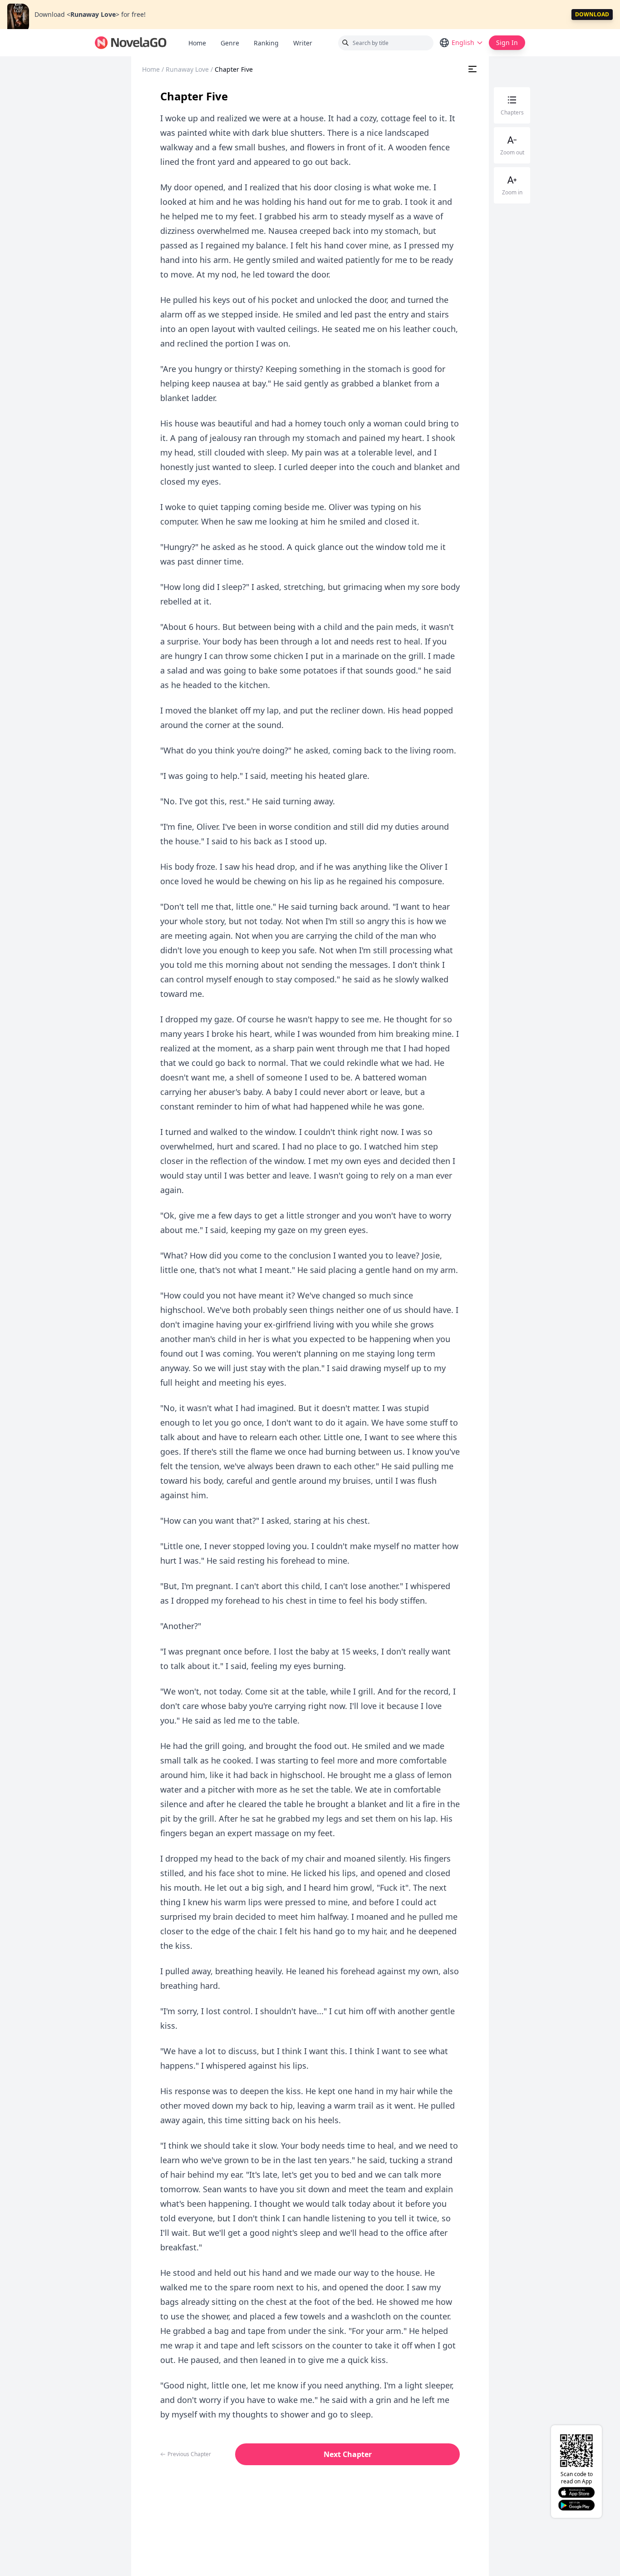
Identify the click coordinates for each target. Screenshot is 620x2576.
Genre (230, 43)
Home (197, 43)
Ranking (266, 43)
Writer (306, 43)
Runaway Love (187, 69)
